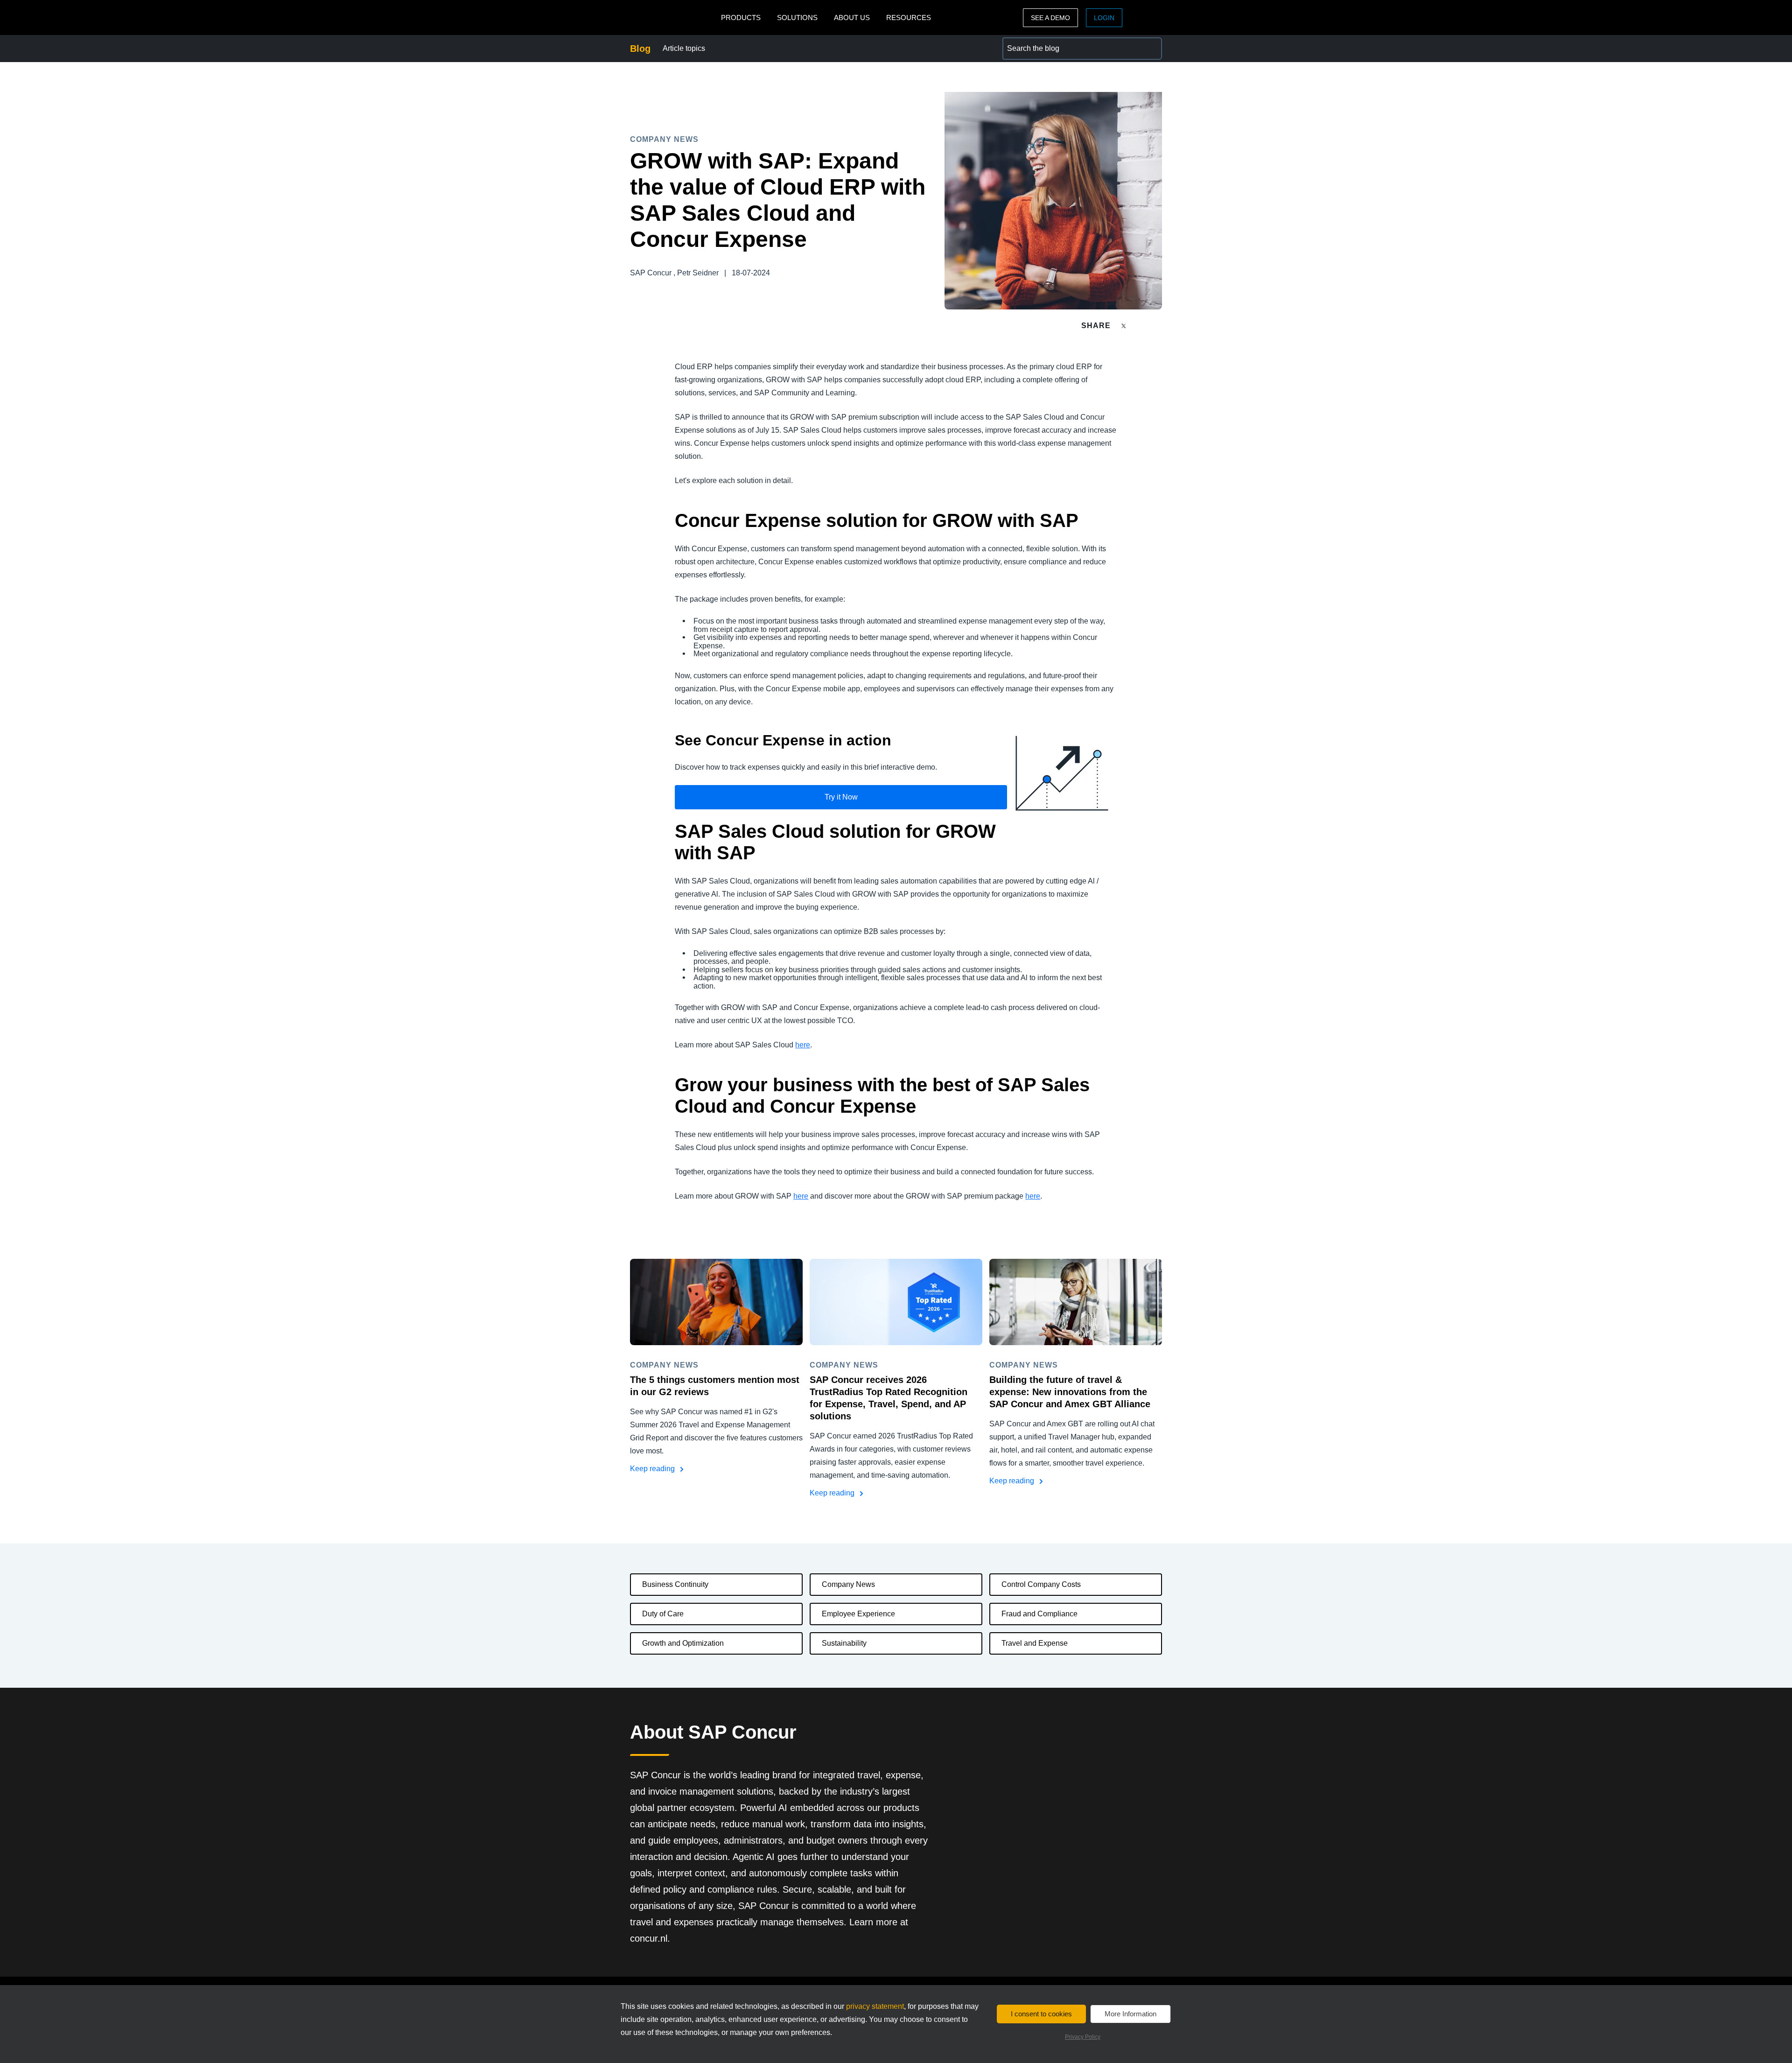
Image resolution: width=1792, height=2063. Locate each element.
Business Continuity (675, 1584)
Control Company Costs (1041, 1584)
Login (1104, 18)
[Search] (1151, 49)
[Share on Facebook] (1141, 326)
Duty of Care (663, 1614)
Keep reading (653, 1469)
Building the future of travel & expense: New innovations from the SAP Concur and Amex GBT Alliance (1070, 1392)
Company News (848, 1584)
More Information (1130, 2014)
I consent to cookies (1041, 2014)
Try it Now (841, 797)
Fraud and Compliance (1039, 1614)
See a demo (1050, 18)
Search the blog (1029, 43)
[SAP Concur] (673, 18)
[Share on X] (1125, 325)
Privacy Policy (1083, 2037)
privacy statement (875, 2006)
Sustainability (844, 1643)
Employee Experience (858, 1614)
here (803, 1045)
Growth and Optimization (683, 1643)
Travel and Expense (1035, 1643)
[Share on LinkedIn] (1158, 326)
